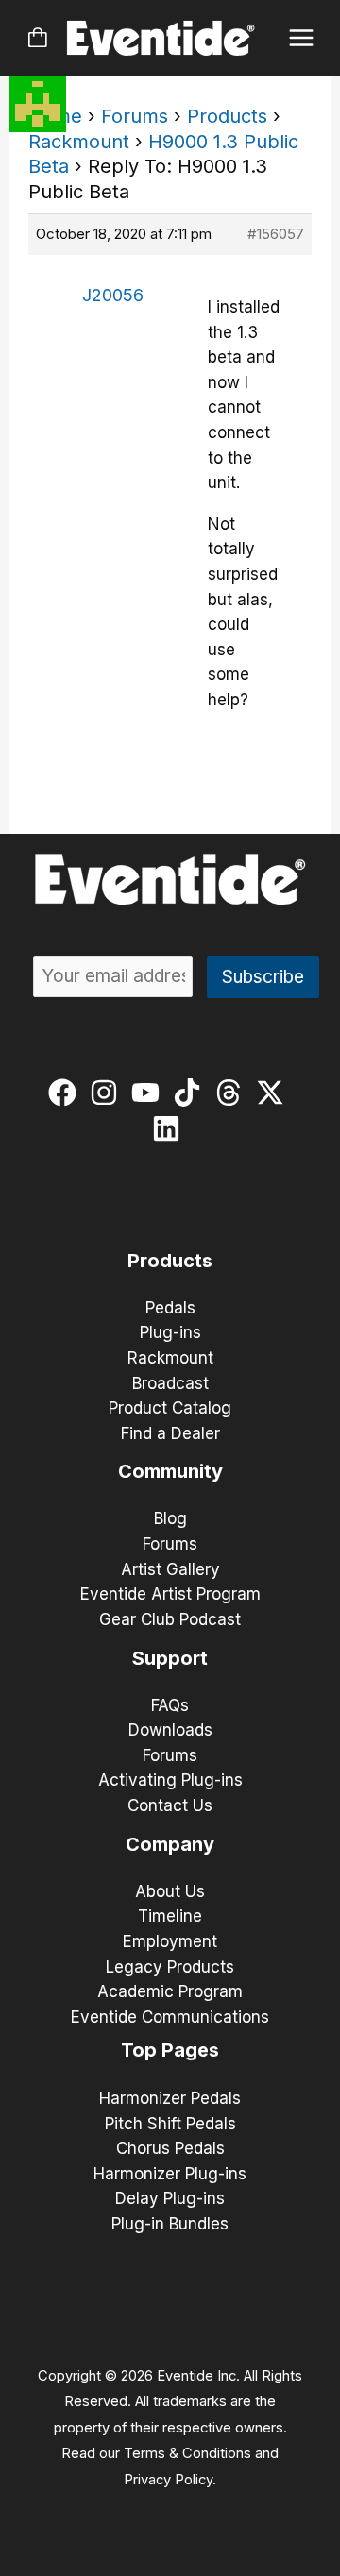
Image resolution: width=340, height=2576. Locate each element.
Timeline (170, 1916)
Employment (170, 1941)
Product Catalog (170, 1408)
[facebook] (67, 1093)
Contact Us (170, 1805)
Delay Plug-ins (170, 2198)
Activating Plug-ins (170, 1780)
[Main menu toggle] (302, 38)
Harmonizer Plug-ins (170, 2174)
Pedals (170, 1308)
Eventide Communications (170, 2017)
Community (170, 1471)
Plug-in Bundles (170, 2224)
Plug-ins (170, 1332)
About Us (170, 1891)
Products (227, 116)
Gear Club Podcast (170, 1619)
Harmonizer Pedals (170, 2098)
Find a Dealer (170, 1433)
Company (170, 1844)
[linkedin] (170, 1128)
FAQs (170, 1705)
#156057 (276, 234)
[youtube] (150, 1093)
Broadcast (170, 1383)
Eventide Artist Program (170, 1594)
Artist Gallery (170, 1569)
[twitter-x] (274, 1093)
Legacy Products (170, 1967)
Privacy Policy (168, 2480)
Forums (135, 116)
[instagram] (108, 1093)
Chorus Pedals (170, 2148)
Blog (170, 1518)
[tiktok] (191, 1093)
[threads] (233, 1093)
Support (170, 1658)
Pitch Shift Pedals (170, 2124)
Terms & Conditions (187, 2453)
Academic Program (170, 1991)
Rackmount (79, 142)
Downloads (170, 1730)
